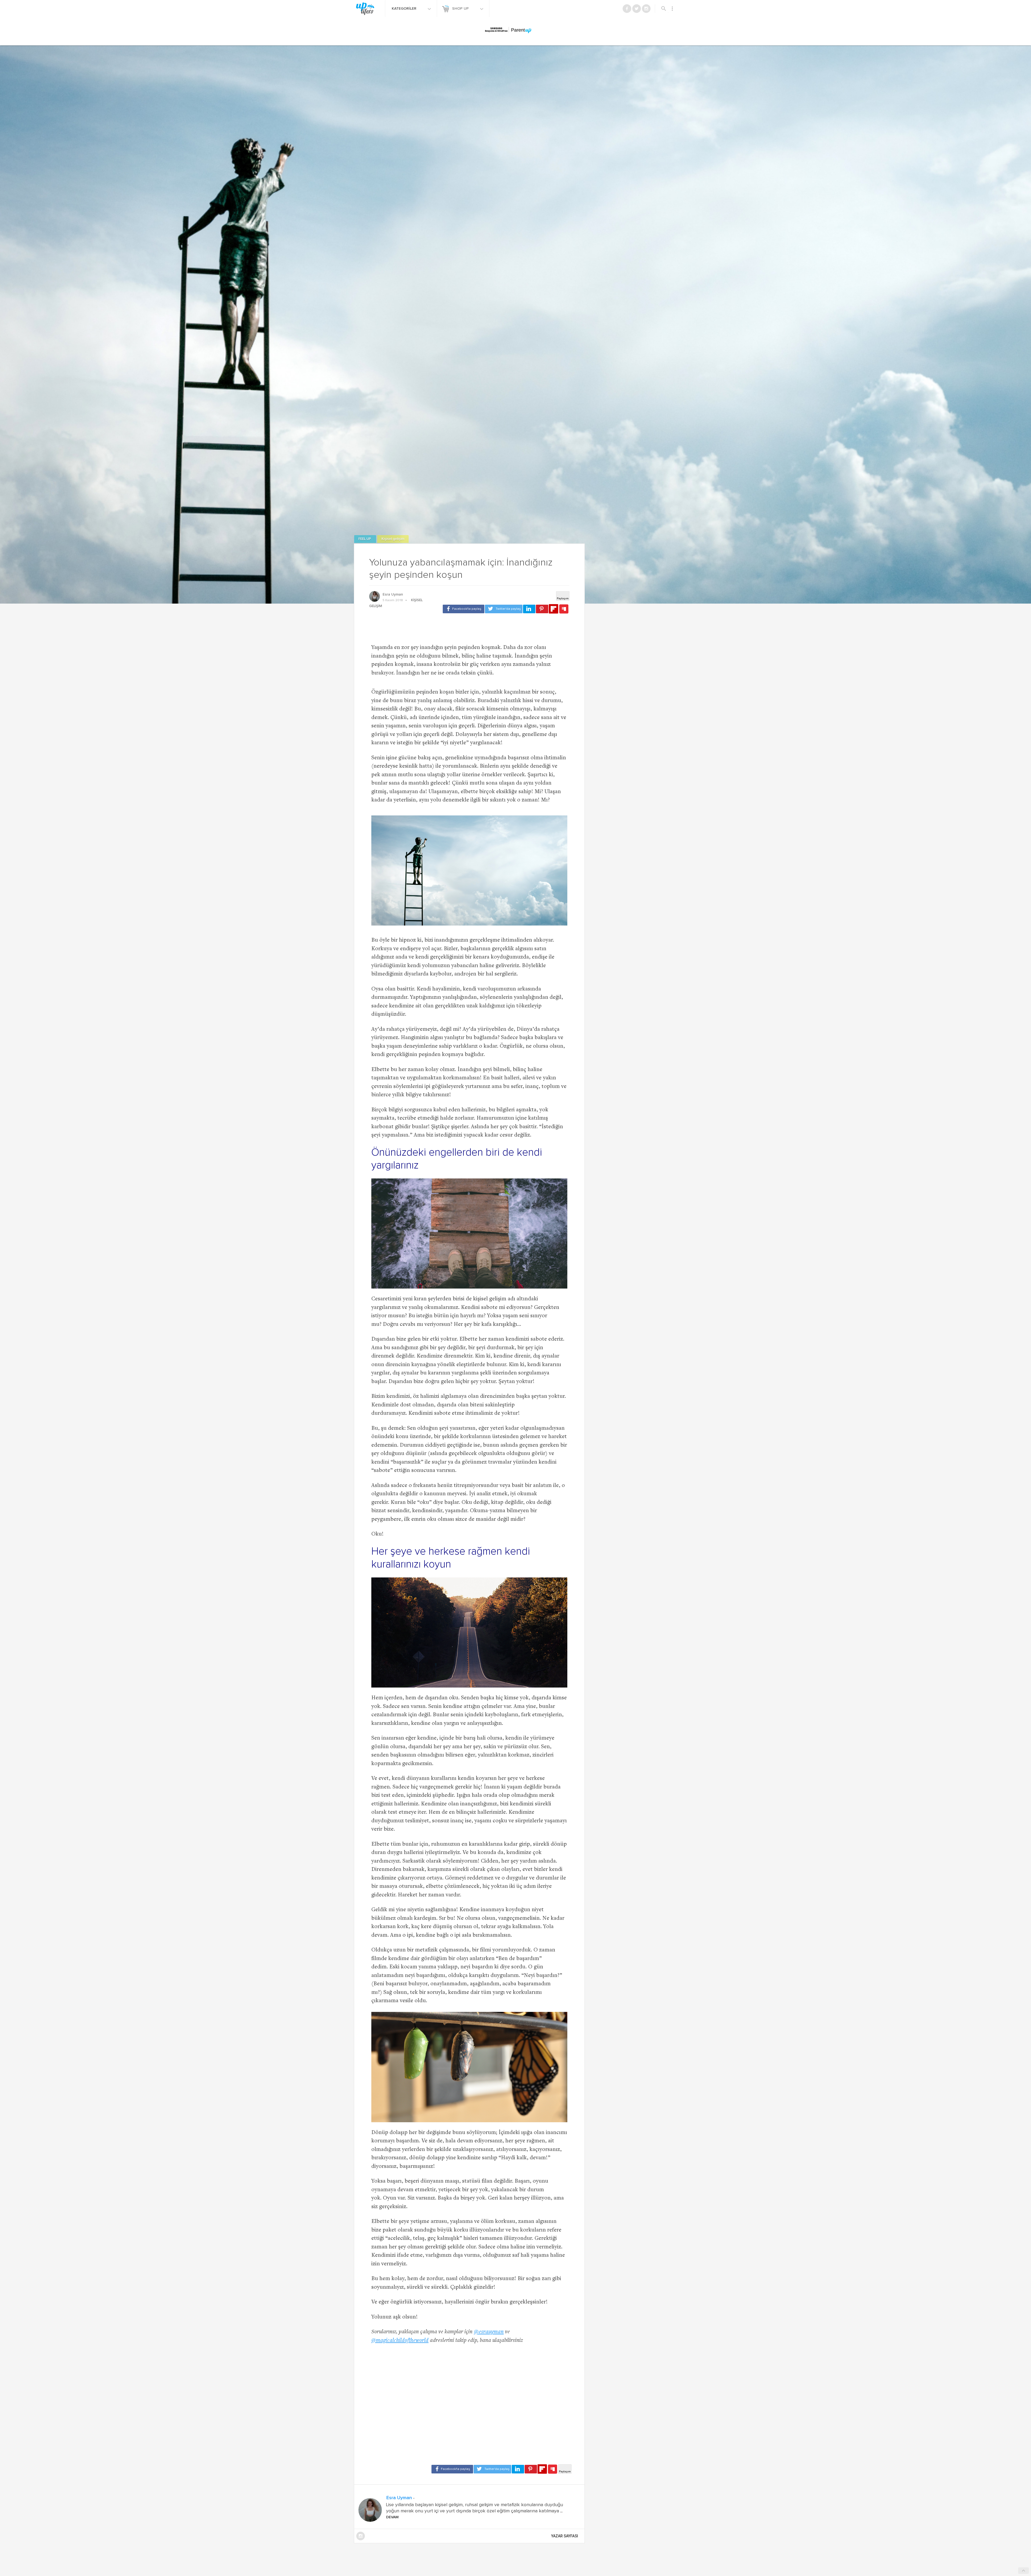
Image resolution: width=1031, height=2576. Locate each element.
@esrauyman (489, 2332)
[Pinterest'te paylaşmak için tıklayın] (542, 609)
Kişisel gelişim (393, 539)
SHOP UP (461, 9)
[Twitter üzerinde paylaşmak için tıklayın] (504, 609)
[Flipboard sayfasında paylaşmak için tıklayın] (553, 609)
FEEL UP (365, 539)
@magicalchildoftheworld (400, 2341)
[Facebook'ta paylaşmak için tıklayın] (464, 609)
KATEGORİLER (405, 9)
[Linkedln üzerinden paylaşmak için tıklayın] (529, 609)
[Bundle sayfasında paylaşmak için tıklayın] (564, 609)
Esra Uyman (393, 594)
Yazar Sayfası (565, 2536)
